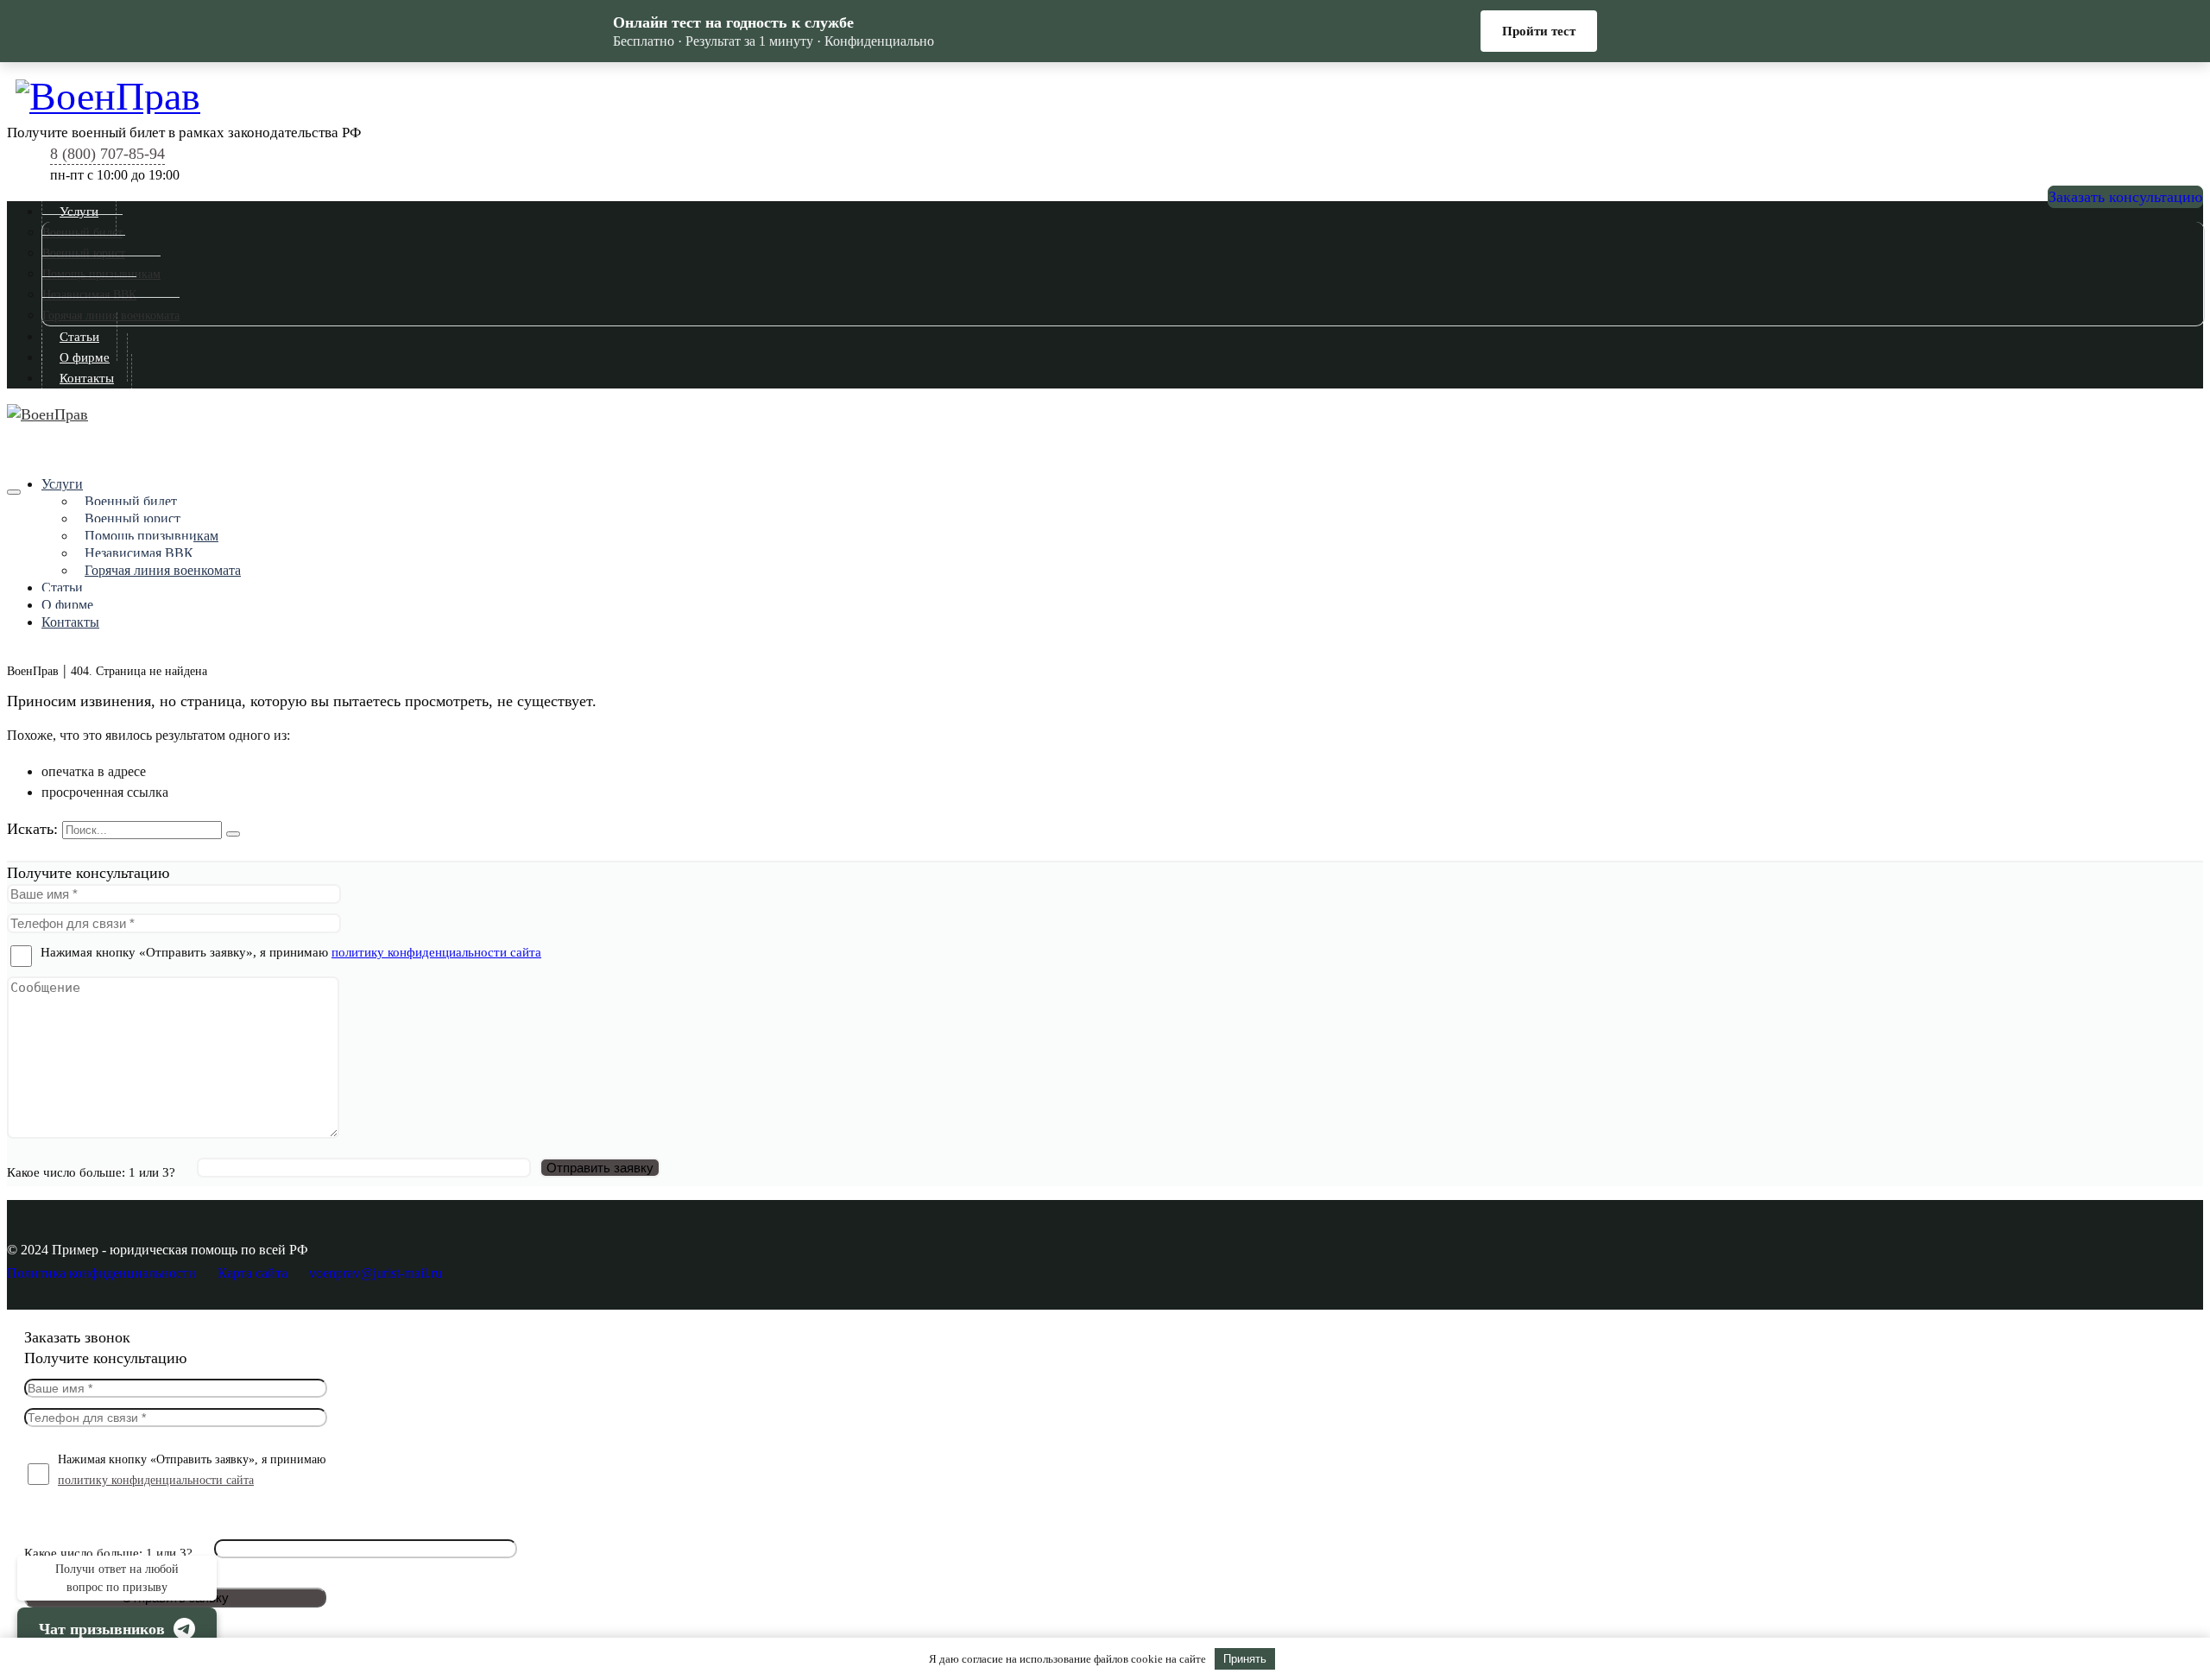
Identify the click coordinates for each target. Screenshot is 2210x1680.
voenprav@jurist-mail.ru (376, 1273)
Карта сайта (253, 1273)
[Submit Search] (233, 834)
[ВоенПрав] (1109, 94)
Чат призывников (102, 1629)
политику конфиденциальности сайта (436, 952)
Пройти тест (1539, 31)
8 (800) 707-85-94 (107, 154)
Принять (1245, 1659)
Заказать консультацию (2125, 197)
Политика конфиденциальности (101, 1273)
